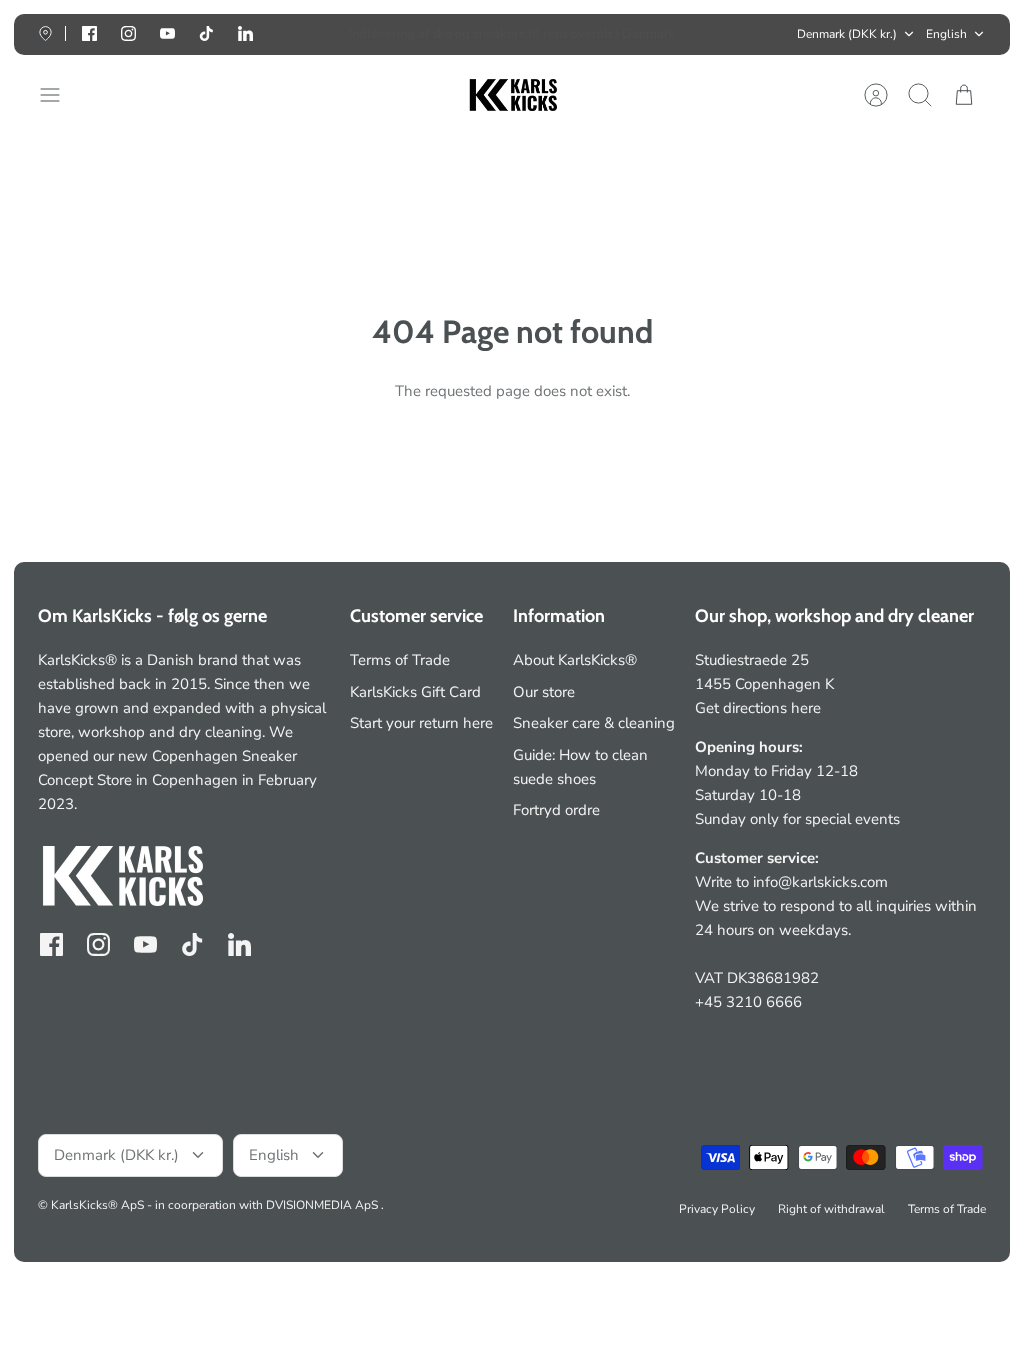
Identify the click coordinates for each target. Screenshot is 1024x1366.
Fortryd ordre (556, 810)
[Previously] (290, 34)
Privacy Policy (717, 1209)
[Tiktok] (206, 33)
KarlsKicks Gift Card (415, 692)
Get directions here (758, 708)
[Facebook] (89, 33)
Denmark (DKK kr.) (847, 34)
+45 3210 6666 (748, 1002)
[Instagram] (128, 33)
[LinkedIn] (245, 33)
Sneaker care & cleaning (594, 723)
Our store (544, 692)
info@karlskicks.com (820, 882)
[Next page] (734, 34)
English (946, 34)
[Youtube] (167, 33)
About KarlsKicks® (575, 660)
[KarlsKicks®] (512, 95)
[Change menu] (60, 95)
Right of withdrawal (831, 1209)
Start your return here (421, 723)
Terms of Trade (400, 660)
